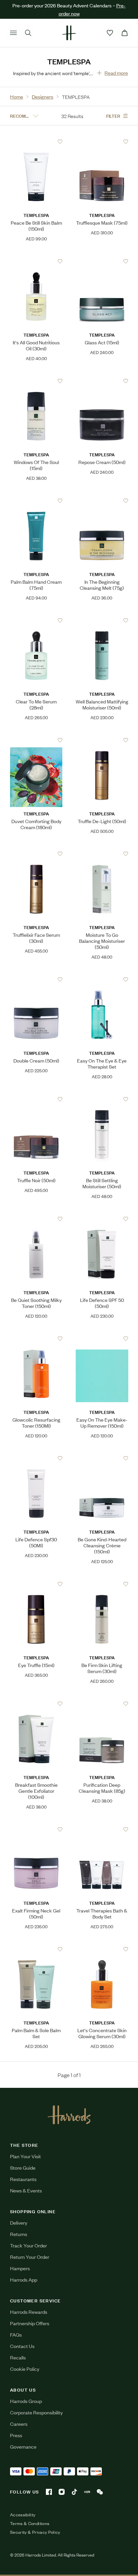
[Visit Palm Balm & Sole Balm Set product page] (36, 1949)
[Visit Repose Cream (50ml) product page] (102, 381)
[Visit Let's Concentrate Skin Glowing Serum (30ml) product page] (102, 1949)
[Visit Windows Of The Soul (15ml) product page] (36, 381)
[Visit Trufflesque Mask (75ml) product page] (102, 141)
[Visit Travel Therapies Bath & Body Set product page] (102, 1829)
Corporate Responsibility (36, 2412)
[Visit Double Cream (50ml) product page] (36, 979)
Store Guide (23, 2167)
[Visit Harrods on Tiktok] (74, 2492)
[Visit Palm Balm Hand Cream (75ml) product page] (36, 501)
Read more (116, 73)
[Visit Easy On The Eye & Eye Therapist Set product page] (102, 979)
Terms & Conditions (30, 2523)
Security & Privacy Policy (35, 2532)
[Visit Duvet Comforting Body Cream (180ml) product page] (36, 740)
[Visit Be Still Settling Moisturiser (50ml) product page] (102, 1099)
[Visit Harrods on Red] (87, 2492)
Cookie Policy (25, 2369)
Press (16, 2435)
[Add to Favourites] (60, 142)
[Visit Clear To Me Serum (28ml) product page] (36, 620)
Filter (113, 116)
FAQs (16, 2334)
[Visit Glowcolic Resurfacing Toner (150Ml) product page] (36, 1338)
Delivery (19, 2222)
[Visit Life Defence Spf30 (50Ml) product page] (36, 1458)
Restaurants (23, 2179)
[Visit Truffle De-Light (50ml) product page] (102, 740)
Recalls (18, 2357)
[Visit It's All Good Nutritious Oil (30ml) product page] (36, 261)
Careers (19, 2424)
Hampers (20, 2268)
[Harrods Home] (69, 33)
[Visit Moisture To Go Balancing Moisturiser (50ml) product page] (102, 854)
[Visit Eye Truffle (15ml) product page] (36, 1584)
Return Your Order (30, 2257)
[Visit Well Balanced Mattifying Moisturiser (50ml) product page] (102, 620)
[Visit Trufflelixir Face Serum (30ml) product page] (36, 854)
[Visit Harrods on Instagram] (62, 2492)
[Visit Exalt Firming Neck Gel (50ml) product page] (36, 1829)
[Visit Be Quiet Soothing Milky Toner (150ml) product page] (36, 1219)
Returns (19, 2234)
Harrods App (24, 2279)
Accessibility (23, 2515)
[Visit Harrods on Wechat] (100, 2492)
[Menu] (13, 33)
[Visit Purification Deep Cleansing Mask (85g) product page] (102, 1704)
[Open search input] (28, 33)
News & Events (26, 2190)
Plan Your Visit (25, 2156)
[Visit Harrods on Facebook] (49, 2492)
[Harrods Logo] (69, 2115)
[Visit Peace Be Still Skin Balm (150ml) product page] (36, 141)
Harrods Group (26, 2401)
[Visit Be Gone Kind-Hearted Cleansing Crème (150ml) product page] (102, 1458)
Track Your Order (28, 2245)
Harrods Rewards (29, 2312)
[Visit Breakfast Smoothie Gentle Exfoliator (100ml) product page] (36, 1704)
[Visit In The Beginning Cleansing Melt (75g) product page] (102, 501)
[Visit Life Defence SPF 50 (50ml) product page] (102, 1219)
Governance (23, 2446)
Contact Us (22, 2346)
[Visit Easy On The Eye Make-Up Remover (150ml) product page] (102, 1338)
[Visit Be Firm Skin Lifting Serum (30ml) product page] (102, 1584)
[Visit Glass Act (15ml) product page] (102, 261)
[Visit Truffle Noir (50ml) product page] (36, 1099)
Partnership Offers (30, 2323)
